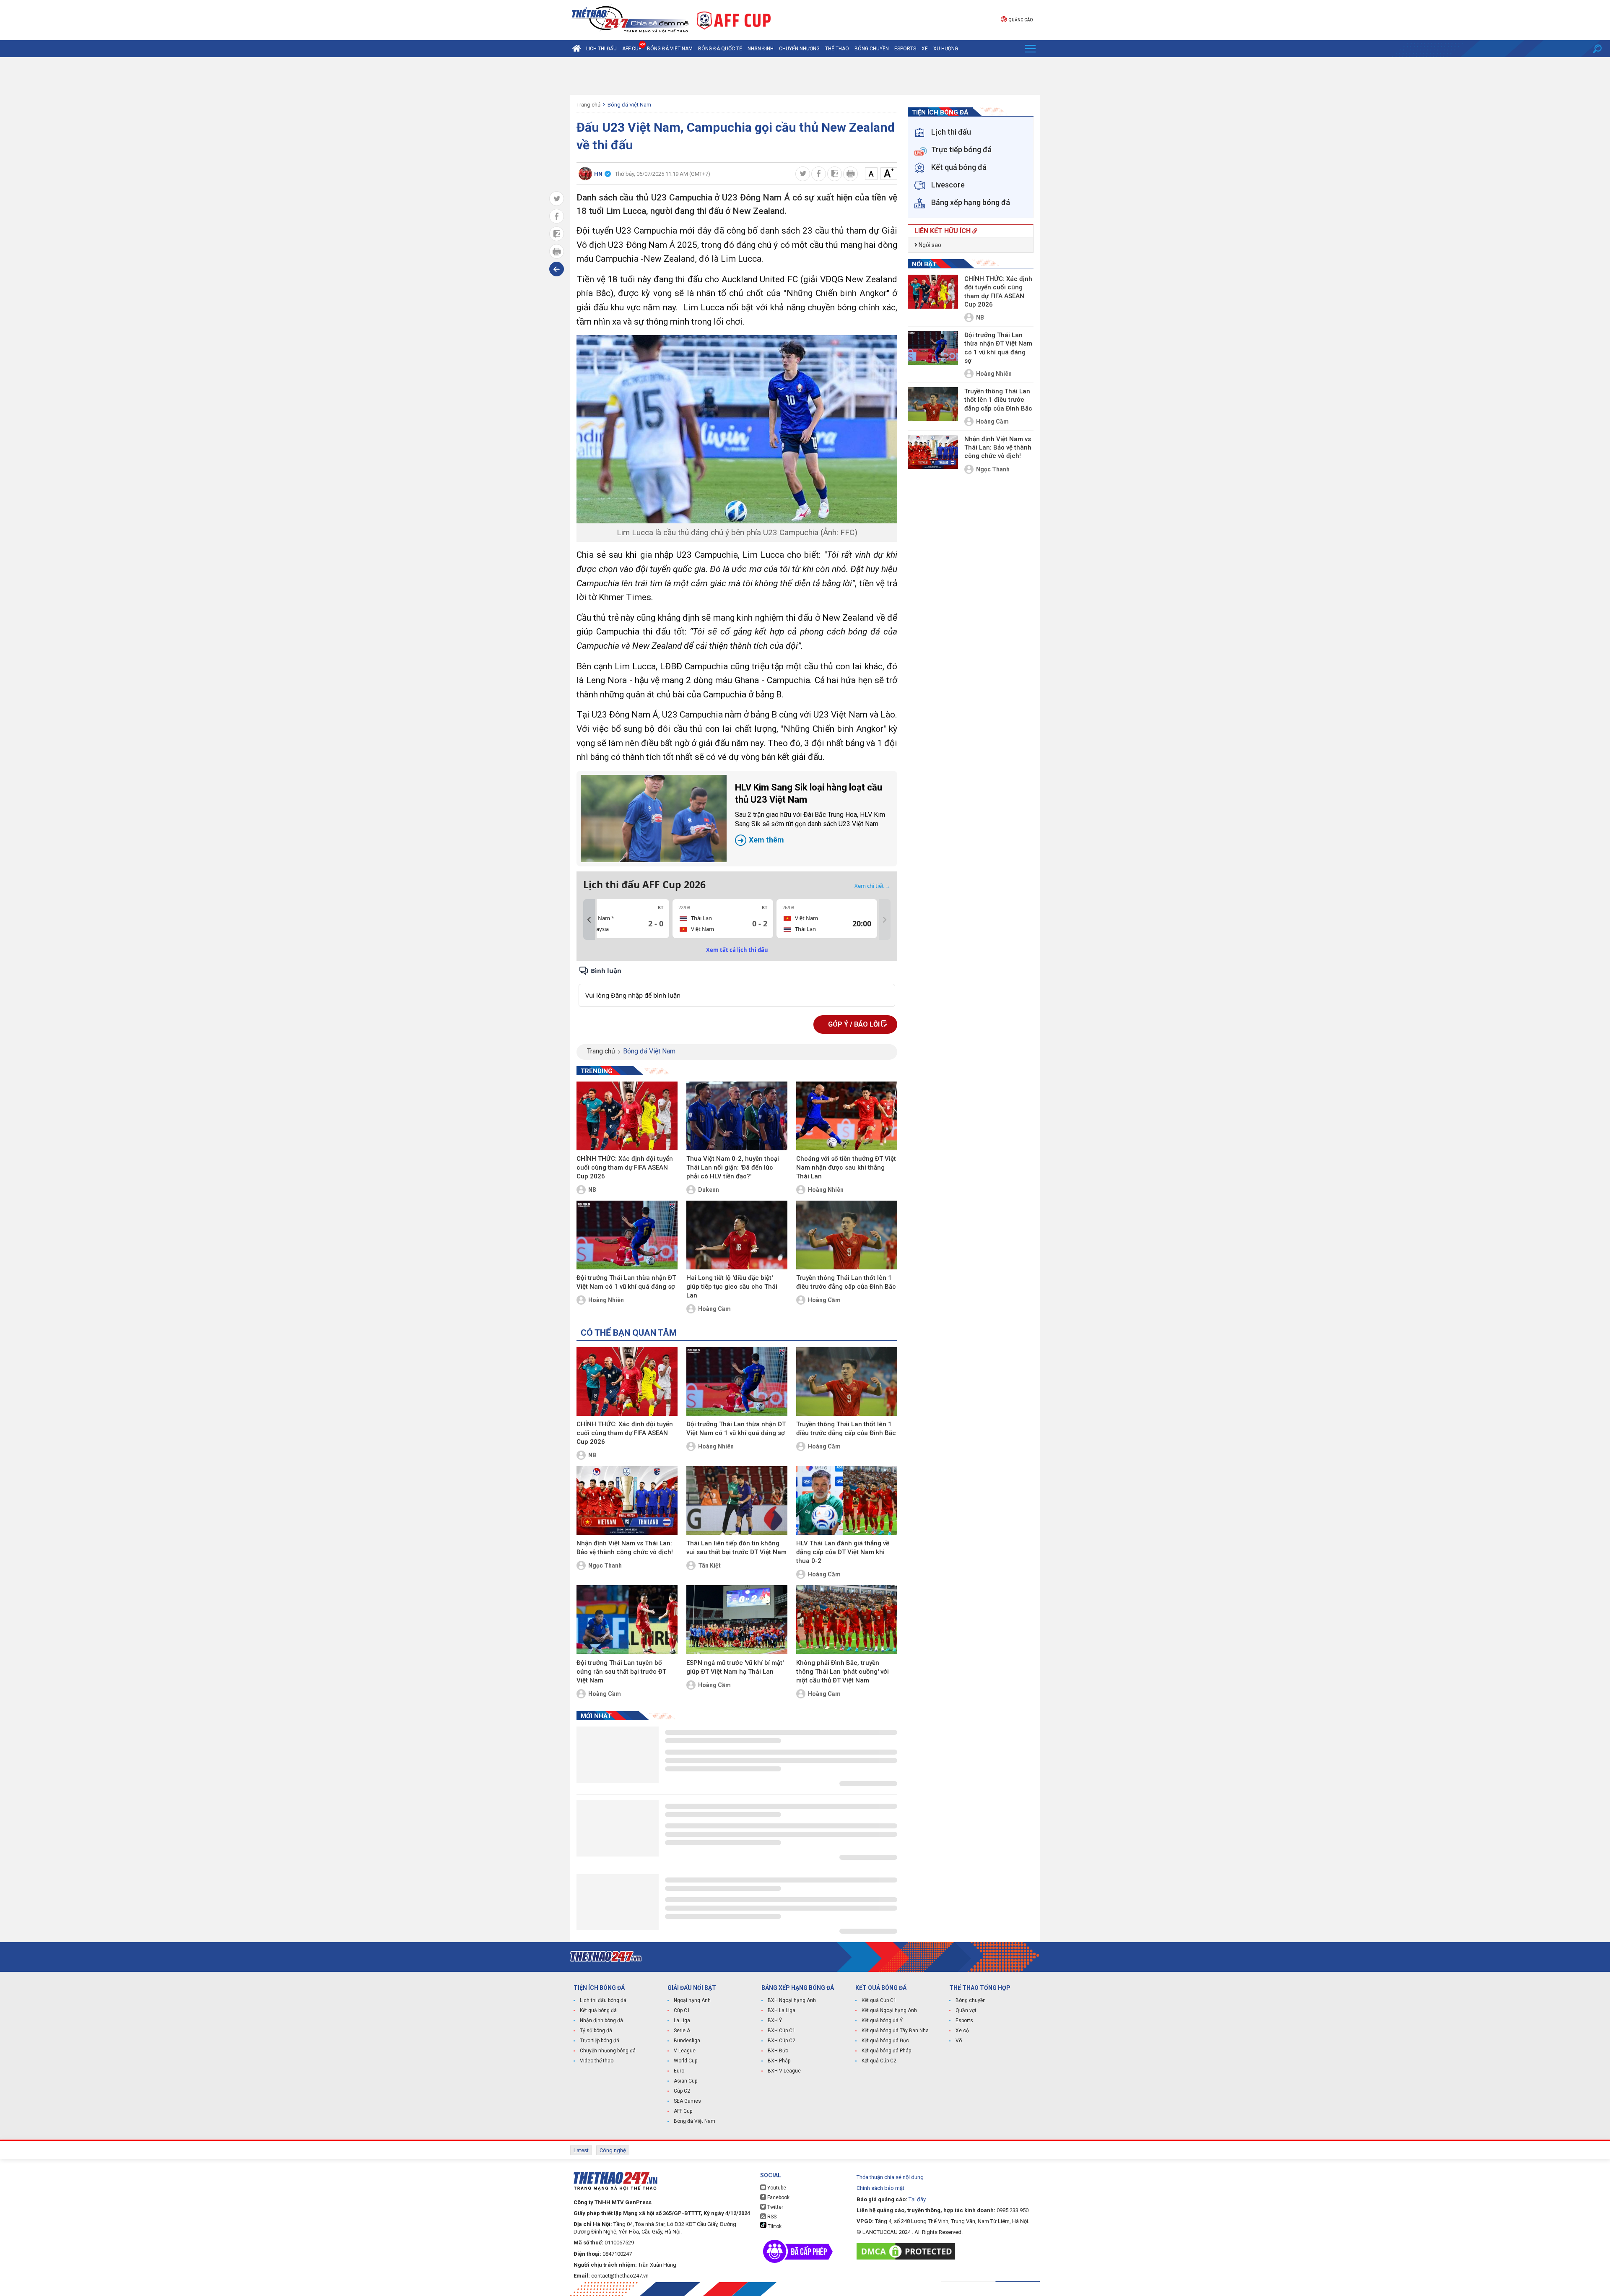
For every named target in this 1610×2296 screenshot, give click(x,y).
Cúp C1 (682, 2010)
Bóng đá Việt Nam (670, 49)
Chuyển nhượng (799, 49)
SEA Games (687, 2101)
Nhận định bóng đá (601, 2020)
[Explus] (737, 986)
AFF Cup (683, 2111)
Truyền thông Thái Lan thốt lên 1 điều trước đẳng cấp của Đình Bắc (846, 1282)
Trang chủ (588, 105)
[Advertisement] (805, 76)
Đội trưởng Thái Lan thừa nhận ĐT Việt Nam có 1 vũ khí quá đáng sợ (626, 1282)
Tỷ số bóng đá (596, 2031)
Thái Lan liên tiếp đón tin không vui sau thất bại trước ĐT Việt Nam (736, 1548)
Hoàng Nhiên (826, 1190)
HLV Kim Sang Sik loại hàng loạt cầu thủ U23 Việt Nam (810, 813)
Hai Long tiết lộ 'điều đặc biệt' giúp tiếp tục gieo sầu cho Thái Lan (732, 1287)
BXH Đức (778, 2051)
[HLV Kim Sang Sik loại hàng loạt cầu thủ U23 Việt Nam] (654, 819)
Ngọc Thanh (605, 1565)
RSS (771, 2217)
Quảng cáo (1021, 20)
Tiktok (774, 2226)
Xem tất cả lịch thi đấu (737, 950)
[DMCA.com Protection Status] (908, 2251)
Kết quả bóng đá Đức (885, 2041)
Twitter (775, 2207)
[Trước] (589, 920)
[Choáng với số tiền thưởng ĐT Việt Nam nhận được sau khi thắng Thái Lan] (847, 1116)
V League (685, 2051)
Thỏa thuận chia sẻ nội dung (890, 2177)
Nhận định (761, 49)
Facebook (778, 2197)
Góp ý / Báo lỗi (855, 1024)
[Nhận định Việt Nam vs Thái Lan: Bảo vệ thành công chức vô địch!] (627, 1500)
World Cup (686, 2061)
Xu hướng (946, 49)
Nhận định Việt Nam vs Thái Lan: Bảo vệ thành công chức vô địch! (625, 1548)
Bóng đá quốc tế (720, 49)
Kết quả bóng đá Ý (882, 2020)
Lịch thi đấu (601, 49)
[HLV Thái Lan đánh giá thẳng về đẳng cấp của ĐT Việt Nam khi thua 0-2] (847, 1500)
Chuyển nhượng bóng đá (608, 2051)
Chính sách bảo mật (880, 2188)
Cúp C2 (682, 2091)
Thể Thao (837, 49)
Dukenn (709, 1190)
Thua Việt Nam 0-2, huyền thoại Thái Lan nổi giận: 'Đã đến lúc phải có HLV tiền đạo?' (733, 1168)
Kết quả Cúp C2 (879, 2061)
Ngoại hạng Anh (692, 2000)
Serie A (682, 2031)
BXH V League (784, 2071)
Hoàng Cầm (714, 1309)
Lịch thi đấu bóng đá (603, 2000)
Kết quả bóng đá (598, 2010)
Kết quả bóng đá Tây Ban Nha (895, 2031)
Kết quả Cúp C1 (879, 2000)
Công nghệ (613, 2150)
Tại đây (917, 2199)
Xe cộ (962, 2031)
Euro (679, 2071)
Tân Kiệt (709, 1565)
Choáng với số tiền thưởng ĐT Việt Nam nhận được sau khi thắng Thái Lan (846, 1168)
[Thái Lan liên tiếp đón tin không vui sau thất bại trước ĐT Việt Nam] (737, 1500)
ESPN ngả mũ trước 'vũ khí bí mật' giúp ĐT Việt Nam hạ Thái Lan (735, 1667)
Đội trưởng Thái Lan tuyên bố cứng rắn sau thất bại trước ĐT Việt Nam (621, 1672)
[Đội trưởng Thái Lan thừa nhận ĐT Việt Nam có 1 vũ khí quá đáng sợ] (627, 1235)
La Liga (682, 2020)
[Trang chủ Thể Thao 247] (576, 49)
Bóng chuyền (872, 49)
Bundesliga (687, 2041)
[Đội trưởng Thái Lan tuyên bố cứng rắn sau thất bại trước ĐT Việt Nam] (627, 1620)
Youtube (776, 2188)
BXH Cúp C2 (782, 2041)
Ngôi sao (929, 245)
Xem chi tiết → (873, 886)
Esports (905, 49)
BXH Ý (775, 2020)
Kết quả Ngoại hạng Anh (889, 2010)
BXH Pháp (779, 2061)
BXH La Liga (782, 2010)
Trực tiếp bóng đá (600, 2041)
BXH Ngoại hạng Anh (792, 2000)
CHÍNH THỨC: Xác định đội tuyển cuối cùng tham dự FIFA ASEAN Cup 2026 (625, 1168)
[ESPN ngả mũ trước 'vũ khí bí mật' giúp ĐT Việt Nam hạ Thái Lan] (737, 1620)
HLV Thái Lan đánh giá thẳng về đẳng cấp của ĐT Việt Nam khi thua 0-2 (843, 1552)
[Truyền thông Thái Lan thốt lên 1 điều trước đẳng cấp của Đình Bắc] (847, 1235)
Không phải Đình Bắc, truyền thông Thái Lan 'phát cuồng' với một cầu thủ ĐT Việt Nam (843, 1672)
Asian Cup (686, 2081)
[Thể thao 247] (629, 20)
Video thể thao (597, 2061)
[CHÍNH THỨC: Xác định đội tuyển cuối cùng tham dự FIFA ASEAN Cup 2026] (627, 1116)
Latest (581, 2150)
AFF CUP (632, 49)
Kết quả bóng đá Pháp (886, 2051)
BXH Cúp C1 (782, 2031)
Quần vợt (966, 2010)
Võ (959, 2041)
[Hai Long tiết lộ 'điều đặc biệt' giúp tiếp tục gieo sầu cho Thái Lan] (737, 1235)
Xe (925, 49)
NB (592, 1190)
